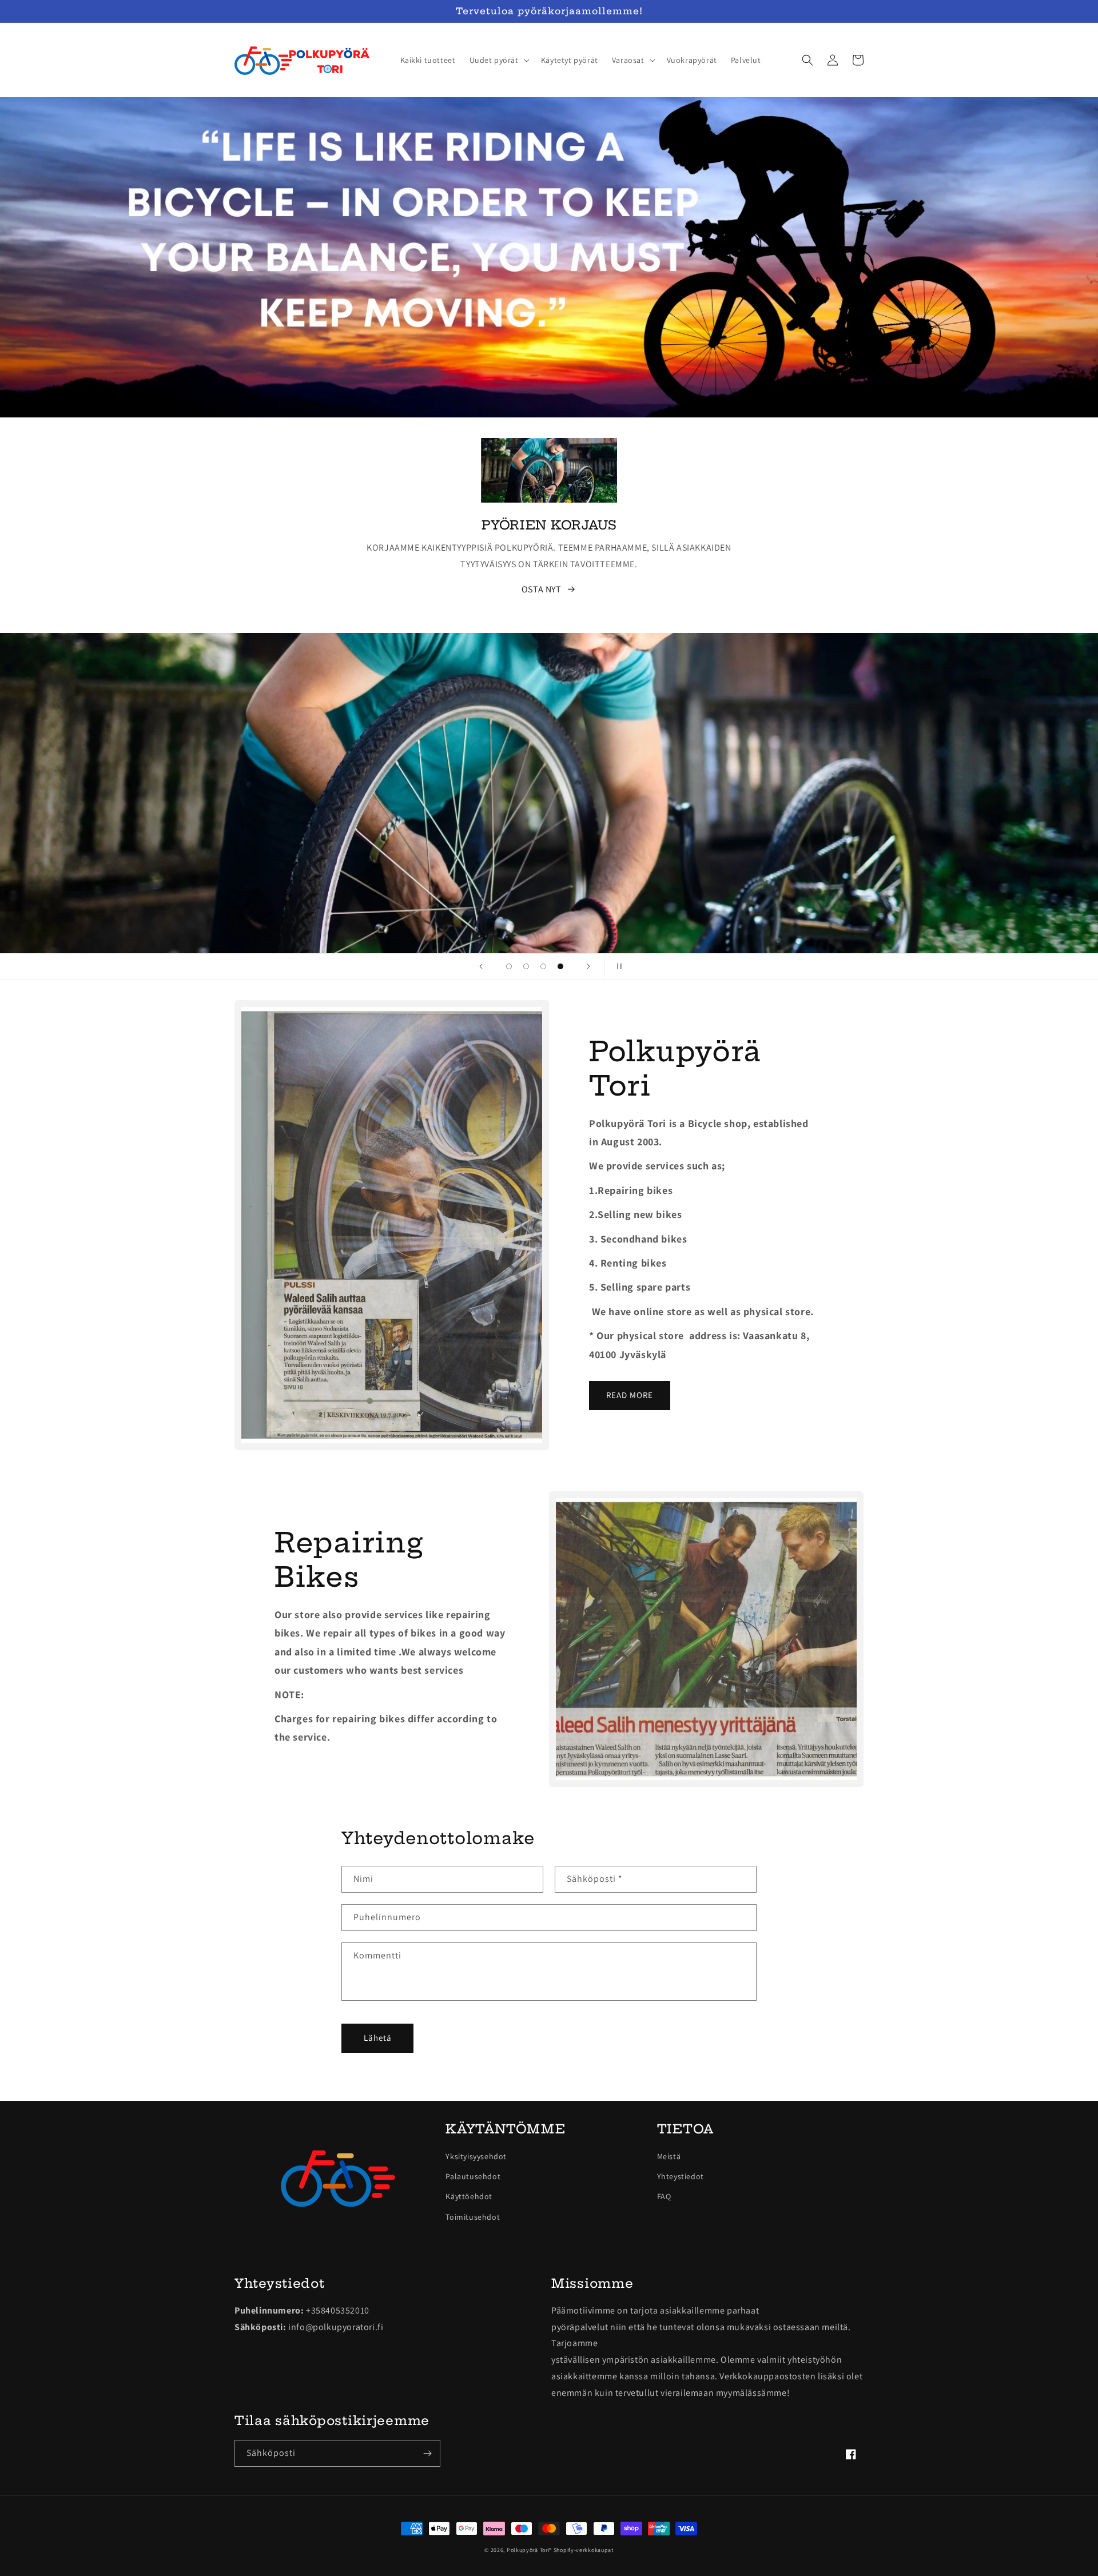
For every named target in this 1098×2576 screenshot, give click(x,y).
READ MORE (630, 1395)
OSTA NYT (542, 589)
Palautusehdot (473, 2176)
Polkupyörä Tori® (529, 2550)
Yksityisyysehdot (476, 2156)
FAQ (664, 2196)
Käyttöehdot (469, 2196)
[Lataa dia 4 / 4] (560, 966)
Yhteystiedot (681, 2176)
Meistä (669, 2156)
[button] (498, 60)
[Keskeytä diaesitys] (617, 966)
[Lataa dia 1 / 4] (509, 966)
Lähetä (378, 2038)
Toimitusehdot (473, 2217)
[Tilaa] (427, 2453)
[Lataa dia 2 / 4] (526, 966)
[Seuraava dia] (588, 966)
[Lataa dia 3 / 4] (543, 966)
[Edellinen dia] (481, 966)
